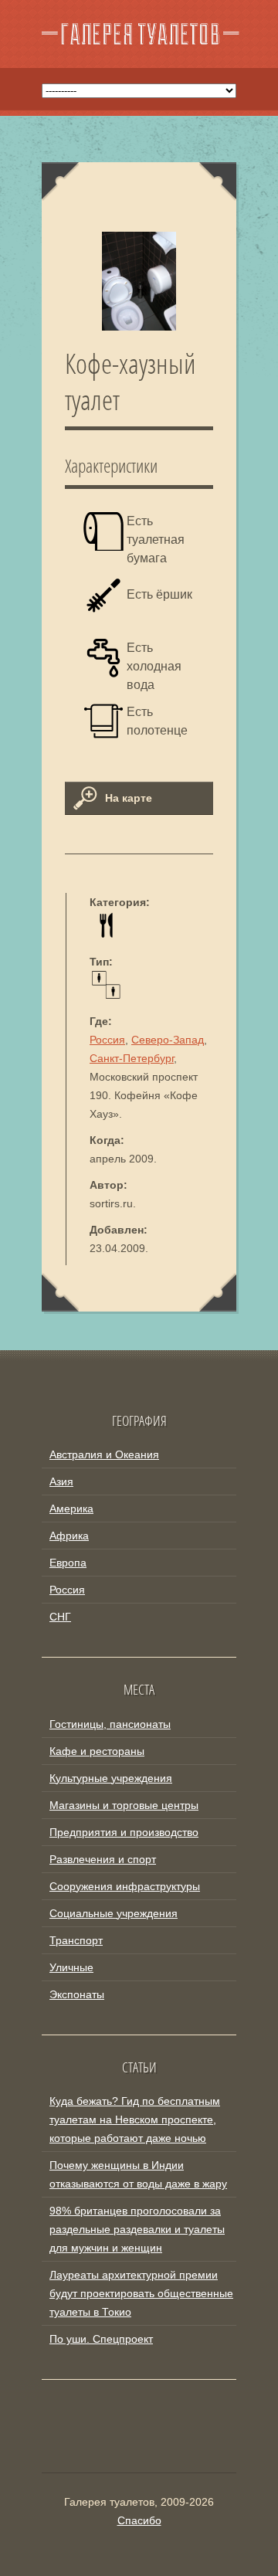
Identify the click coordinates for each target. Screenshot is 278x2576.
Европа (68, 1563)
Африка (69, 1536)
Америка (71, 1509)
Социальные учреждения (114, 1913)
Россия (107, 1040)
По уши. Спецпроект (101, 2339)
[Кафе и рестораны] (106, 935)
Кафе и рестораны (97, 1751)
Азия (61, 1481)
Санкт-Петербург (132, 1058)
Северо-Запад (168, 1040)
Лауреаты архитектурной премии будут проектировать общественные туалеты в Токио (141, 2293)
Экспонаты (77, 1994)
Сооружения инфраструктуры (125, 1886)
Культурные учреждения (111, 1778)
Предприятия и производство (124, 1832)
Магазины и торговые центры (124, 1805)
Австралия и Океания (104, 1454)
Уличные (71, 1967)
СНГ (60, 1617)
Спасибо (139, 2520)
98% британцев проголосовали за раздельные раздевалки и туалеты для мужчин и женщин (137, 2229)
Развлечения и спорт (103, 1859)
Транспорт (76, 1940)
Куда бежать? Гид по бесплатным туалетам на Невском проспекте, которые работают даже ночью (135, 2120)
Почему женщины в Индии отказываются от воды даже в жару (138, 2174)
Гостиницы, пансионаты (110, 1724)
